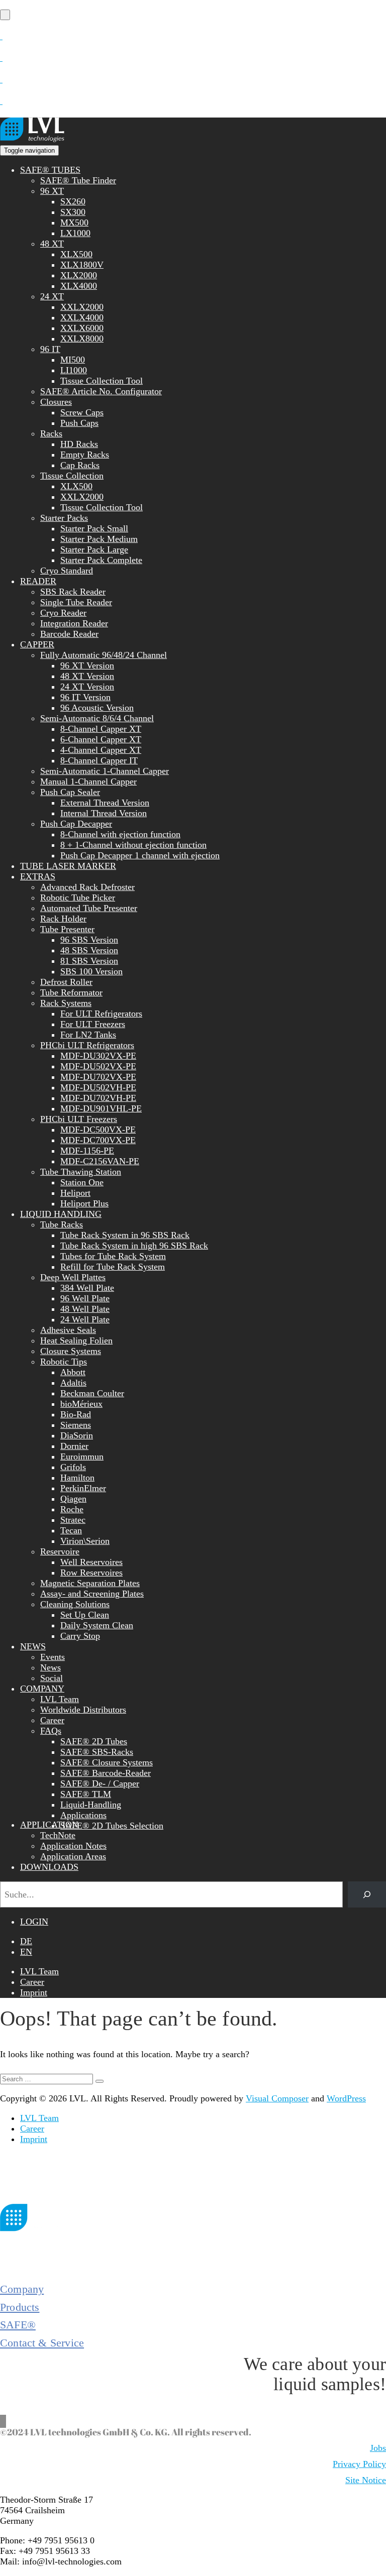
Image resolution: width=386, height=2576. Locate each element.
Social (52, 1678)
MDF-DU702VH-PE (98, 1098)
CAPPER (37, 644)
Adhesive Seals (68, 1330)
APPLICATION (49, 1825)
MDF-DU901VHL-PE (101, 1108)
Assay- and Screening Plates (92, 1594)
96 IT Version (85, 697)
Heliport (75, 1193)
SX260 (73, 201)
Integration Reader (74, 623)
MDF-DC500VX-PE (98, 1130)
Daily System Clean (97, 1625)
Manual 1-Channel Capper (88, 781)
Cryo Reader (63, 613)
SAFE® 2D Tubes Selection (112, 1826)
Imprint (34, 1992)
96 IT (50, 349)
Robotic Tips (64, 1362)
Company (22, 2289)
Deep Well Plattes (73, 1277)
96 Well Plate (85, 1298)
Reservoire (60, 1551)
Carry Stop (80, 1636)
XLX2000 (79, 275)
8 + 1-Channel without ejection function (133, 845)
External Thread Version (105, 803)
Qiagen (73, 1499)
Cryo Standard (67, 571)
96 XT (52, 191)
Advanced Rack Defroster (87, 887)
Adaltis (73, 1383)
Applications (83, 1815)
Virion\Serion (85, 1541)
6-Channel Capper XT (101, 739)
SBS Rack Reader (73, 592)
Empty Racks (85, 455)
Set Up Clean (85, 1615)
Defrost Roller (66, 982)
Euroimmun (82, 1457)
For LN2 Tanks (88, 1035)
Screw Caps (82, 412)
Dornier (74, 1446)
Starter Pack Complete (101, 560)
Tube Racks (62, 1224)
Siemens (76, 1425)
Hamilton (77, 1478)
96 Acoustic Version (97, 708)
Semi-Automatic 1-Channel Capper (105, 771)
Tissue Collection (72, 476)
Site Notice (366, 2480)
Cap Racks (80, 465)
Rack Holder (63, 919)
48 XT (52, 244)
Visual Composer (277, 2098)
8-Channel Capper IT (99, 760)
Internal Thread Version (104, 813)
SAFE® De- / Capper (100, 1783)
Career (52, 1720)
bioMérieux (81, 1404)
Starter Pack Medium (99, 539)
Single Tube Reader (76, 602)
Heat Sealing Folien (76, 1340)
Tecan (71, 1530)
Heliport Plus (84, 1203)
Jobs (378, 2448)
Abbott (73, 1372)
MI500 (73, 360)
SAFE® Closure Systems (107, 1762)
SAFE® (18, 2325)
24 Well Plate (85, 1319)
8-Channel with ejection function (120, 834)
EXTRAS (38, 876)
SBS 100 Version (91, 971)
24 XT (52, 296)
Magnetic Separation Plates (90, 1583)
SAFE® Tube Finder (78, 180)
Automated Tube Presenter (89, 908)
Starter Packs (64, 518)
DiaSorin (77, 1435)
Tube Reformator (71, 992)
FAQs (51, 1731)
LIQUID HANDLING (61, 1214)
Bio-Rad (76, 1414)
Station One (82, 1182)
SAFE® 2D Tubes (94, 1741)
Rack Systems (66, 1003)
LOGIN (34, 1922)
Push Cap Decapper (76, 824)
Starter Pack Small (94, 528)
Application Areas (73, 1856)
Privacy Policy (359, 2464)
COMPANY (42, 1689)
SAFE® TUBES (50, 170)
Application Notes (73, 1846)
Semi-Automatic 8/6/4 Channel (97, 718)
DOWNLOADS (49, 1867)
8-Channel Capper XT (101, 729)
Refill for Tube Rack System (113, 1267)
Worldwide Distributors (83, 1710)
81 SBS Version (89, 961)
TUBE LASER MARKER (68, 866)
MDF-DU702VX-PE (98, 1077)
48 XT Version (87, 676)
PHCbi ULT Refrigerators (87, 1045)
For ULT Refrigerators (101, 1014)
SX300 (73, 212)
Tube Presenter (67, 929)
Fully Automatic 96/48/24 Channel (104, 655)
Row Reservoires (91, 1573)
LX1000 (75, 233)
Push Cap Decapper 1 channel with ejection (140, 855)
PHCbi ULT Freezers (79, 1119)
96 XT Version (87, 665)
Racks (51, 433)
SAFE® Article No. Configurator (101, 391)
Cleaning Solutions (75, 1604)
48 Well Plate (85, 1309)
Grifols (73, 1467)
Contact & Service (42, 2343)
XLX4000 (79, 286)
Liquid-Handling (91, 1805)
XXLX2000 (82, 307)
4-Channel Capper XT (101, 750)
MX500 (74, 222)
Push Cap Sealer (70, 792)
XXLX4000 (82, 317)
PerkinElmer (83, 1488)
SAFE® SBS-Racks (97, 1752)
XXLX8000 (82, 339)
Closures (56, 402)
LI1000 (74, 370)
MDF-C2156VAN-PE (100, 1161)
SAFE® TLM (86, 1794)
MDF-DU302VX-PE (98, 1056)
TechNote (58, 1835)
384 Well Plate (87, 1288)
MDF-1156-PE (87, 1151)
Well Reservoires (91, 1562)
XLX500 (76, 254)
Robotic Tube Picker (78, 898)
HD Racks (79, 444)
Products (20, 2307)
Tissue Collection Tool (102, 381)
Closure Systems (71, 1351)
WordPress (346, 2098)
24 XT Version (87, 687)
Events (53, 1657)
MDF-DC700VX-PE (98, 1140)
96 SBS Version (89, 940)
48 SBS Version (89, 950)
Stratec (73, 1520)
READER (38, 581)
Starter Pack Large (94, 549)
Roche (72, 1509)
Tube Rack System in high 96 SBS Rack (134, 1246)
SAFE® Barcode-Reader (106, 1773)
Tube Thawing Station (81, 1172)
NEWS (33, 1646)
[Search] (367, 1894)
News (51, 1667)
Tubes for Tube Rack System (113, 1256)
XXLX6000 (82, 328)
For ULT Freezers (93, 1024)
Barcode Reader (69, 634)
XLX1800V (82, 265)
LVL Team (60, 1699)
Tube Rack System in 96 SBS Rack (125, 1235)
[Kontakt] (1, 36)
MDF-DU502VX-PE (98, 1066)
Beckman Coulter (92, 1393)
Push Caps (79, 423)
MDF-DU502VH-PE (98, 1087)
